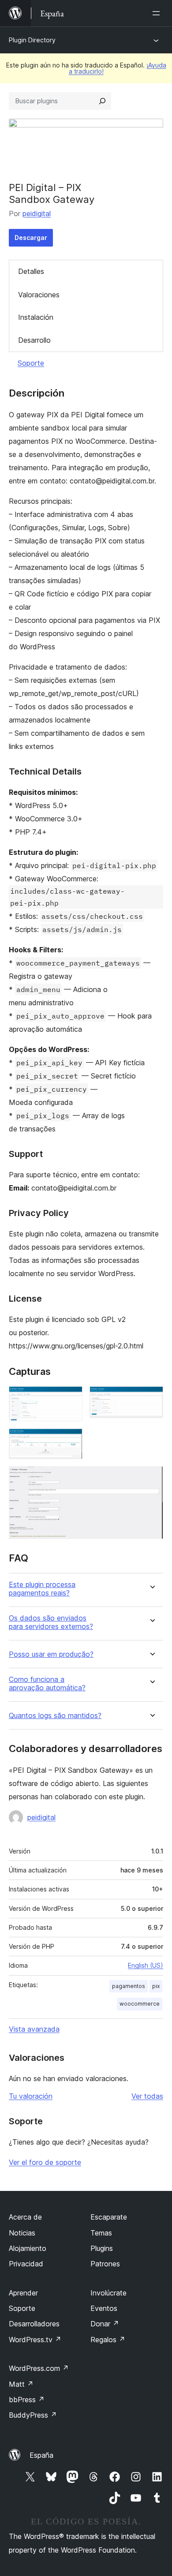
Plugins (102, 2248)
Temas (101, 2233)
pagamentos (129, 1986)
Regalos (108, 2340)
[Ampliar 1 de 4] (71, 1398)
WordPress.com (39, 2368)
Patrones (105, 2264)
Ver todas (147, 2096)
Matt (21, 2384)
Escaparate (109, 2217)
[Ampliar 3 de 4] (71, 1440)
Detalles (31, 271)
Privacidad (26, 2264)
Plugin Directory (32, 40)
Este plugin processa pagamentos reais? (42, 1589)
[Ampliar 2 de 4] (151, 1398)
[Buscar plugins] (102, 101)
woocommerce (140, 2004)
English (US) (146, 1965)
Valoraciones (39, 295)
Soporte (31, 363)
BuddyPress (33, 2415)
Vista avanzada (34, 2029)
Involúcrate (108, 2293)
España (41, 2455)
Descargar (31, 238)
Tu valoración (31, 2096)
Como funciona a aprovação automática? (47, 1684)
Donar (105, 2324)
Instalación (36, 317)
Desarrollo (34, 340)
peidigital (37, 213)
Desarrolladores (34, 2324)
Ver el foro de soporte (45, 2162)
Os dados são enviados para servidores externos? (51, 1622)
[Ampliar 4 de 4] (151, 1478)
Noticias (22, 2233)
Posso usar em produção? (51, 1654)
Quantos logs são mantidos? (55, 1716)
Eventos (104, 2308)
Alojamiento (28, 2248)
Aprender (23, 2293)
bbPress (27, 2400)
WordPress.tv (35, 2340)
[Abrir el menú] (158, 13)
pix (156, 1986)
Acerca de (25, 2217)
